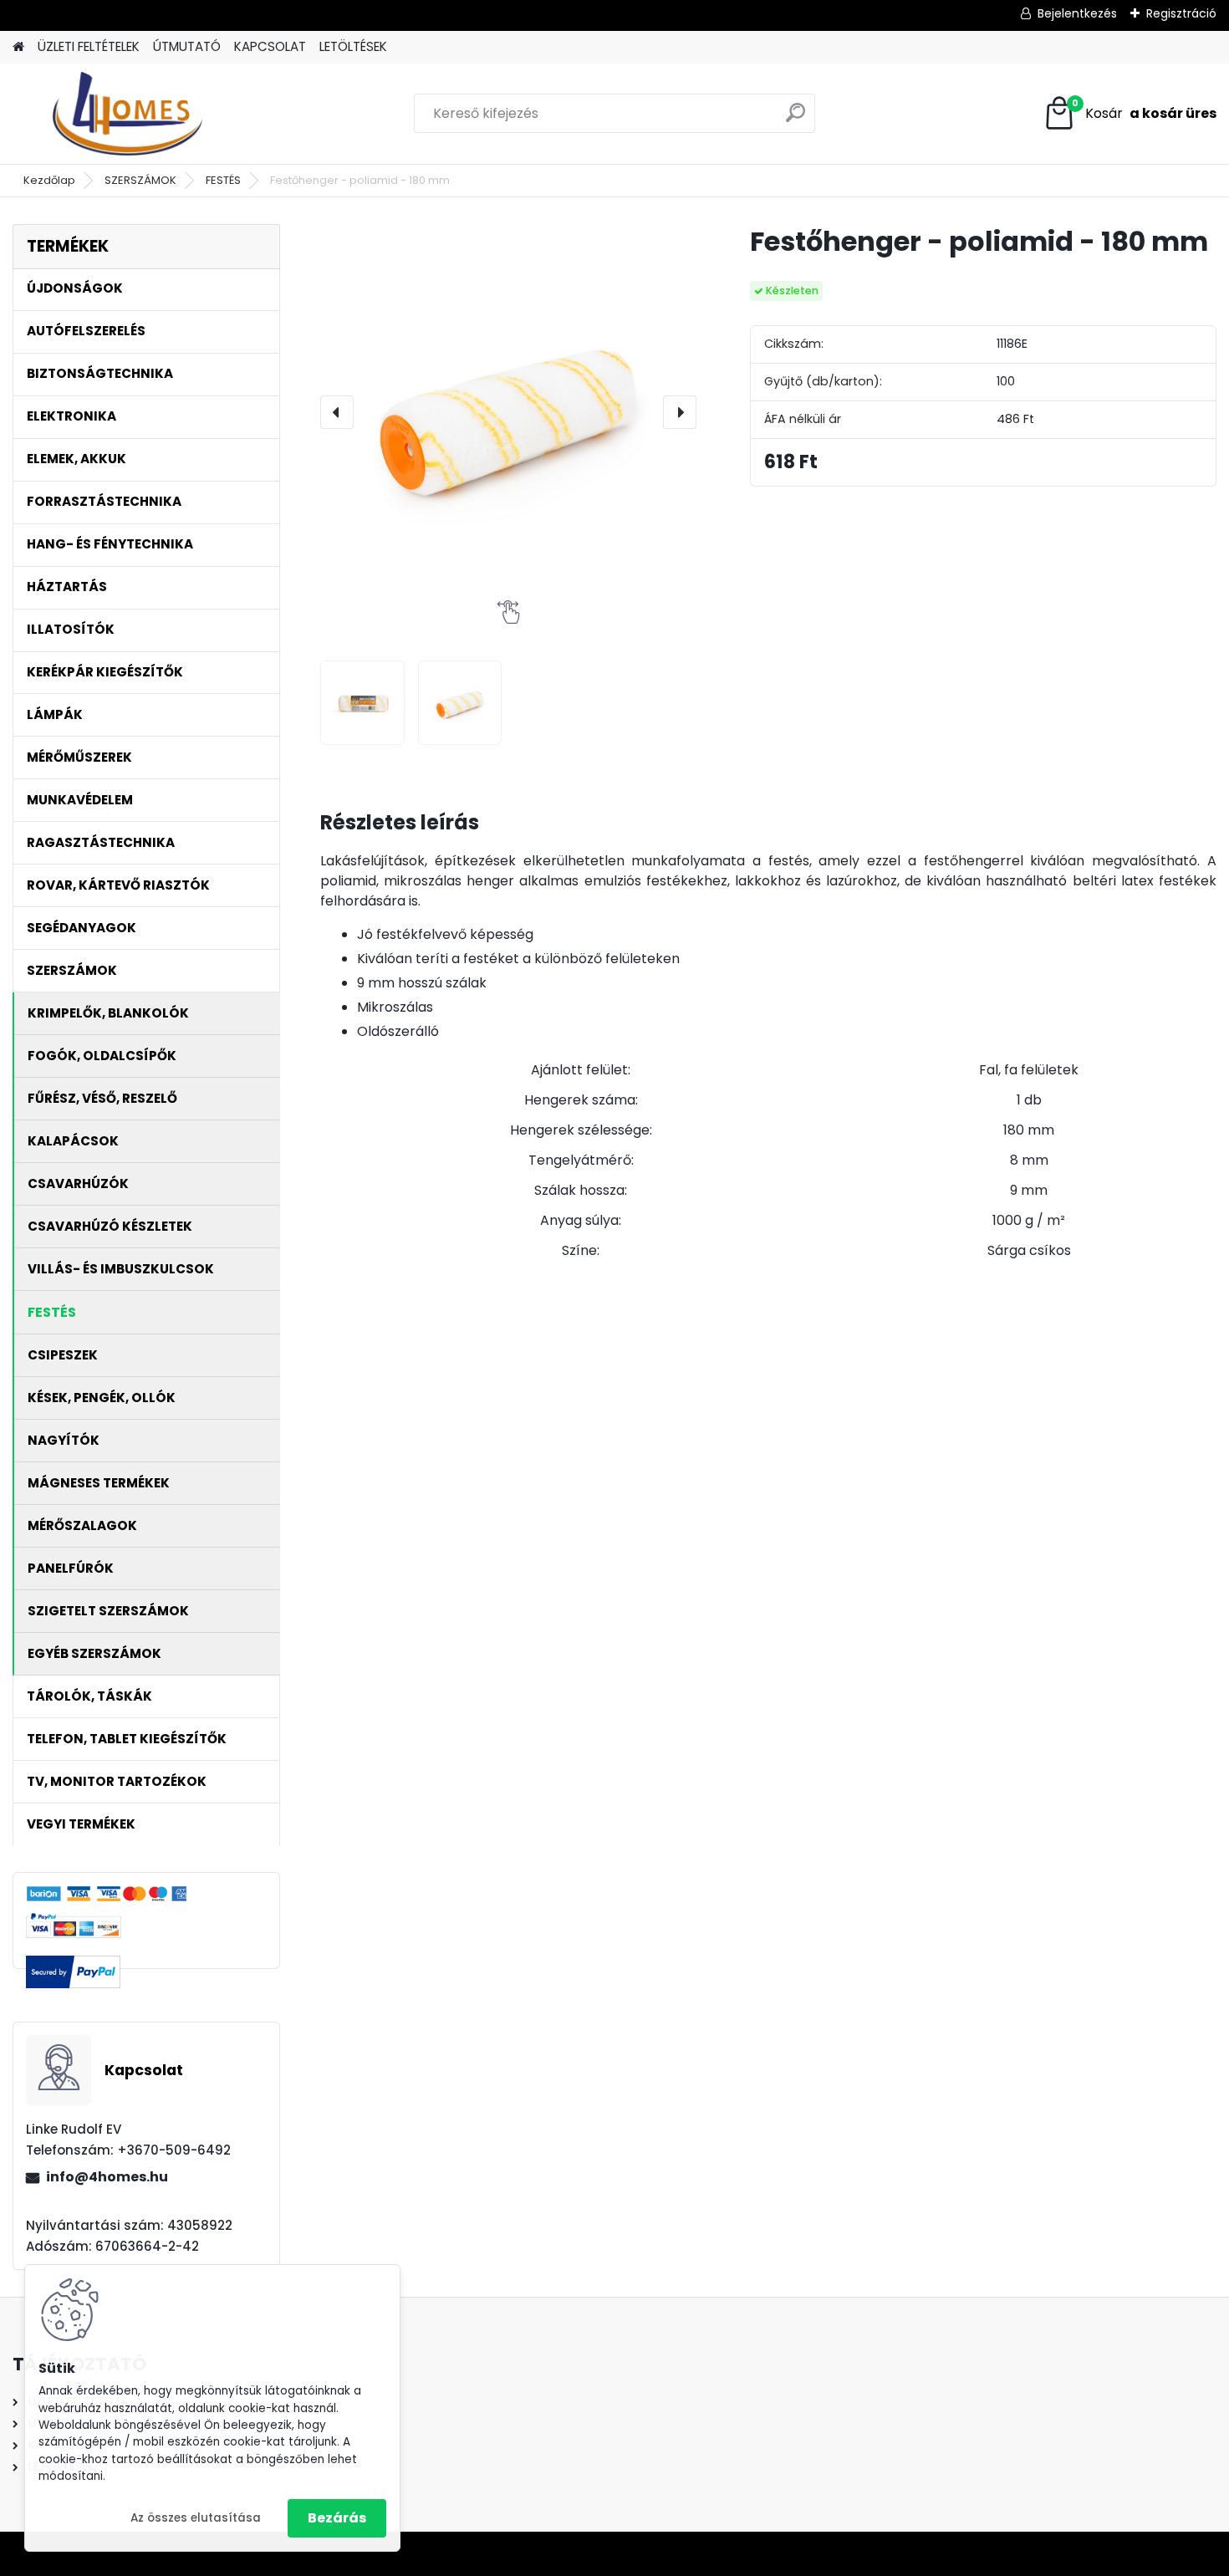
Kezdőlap (49, 180)
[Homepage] (18, 47)
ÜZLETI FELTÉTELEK (89, 46)
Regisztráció (1181, 13)
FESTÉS (223, 180)
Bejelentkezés (1077, 13)
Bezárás (337, 2518)
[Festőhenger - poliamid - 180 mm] (508, 412)
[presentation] (337, 412)
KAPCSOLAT (270, 46)
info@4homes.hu (107, 2177)
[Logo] (127, 114)
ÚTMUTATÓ (187, 46)
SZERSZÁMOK (140, 180)
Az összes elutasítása (196, 2518)
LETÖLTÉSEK (353, 46)
